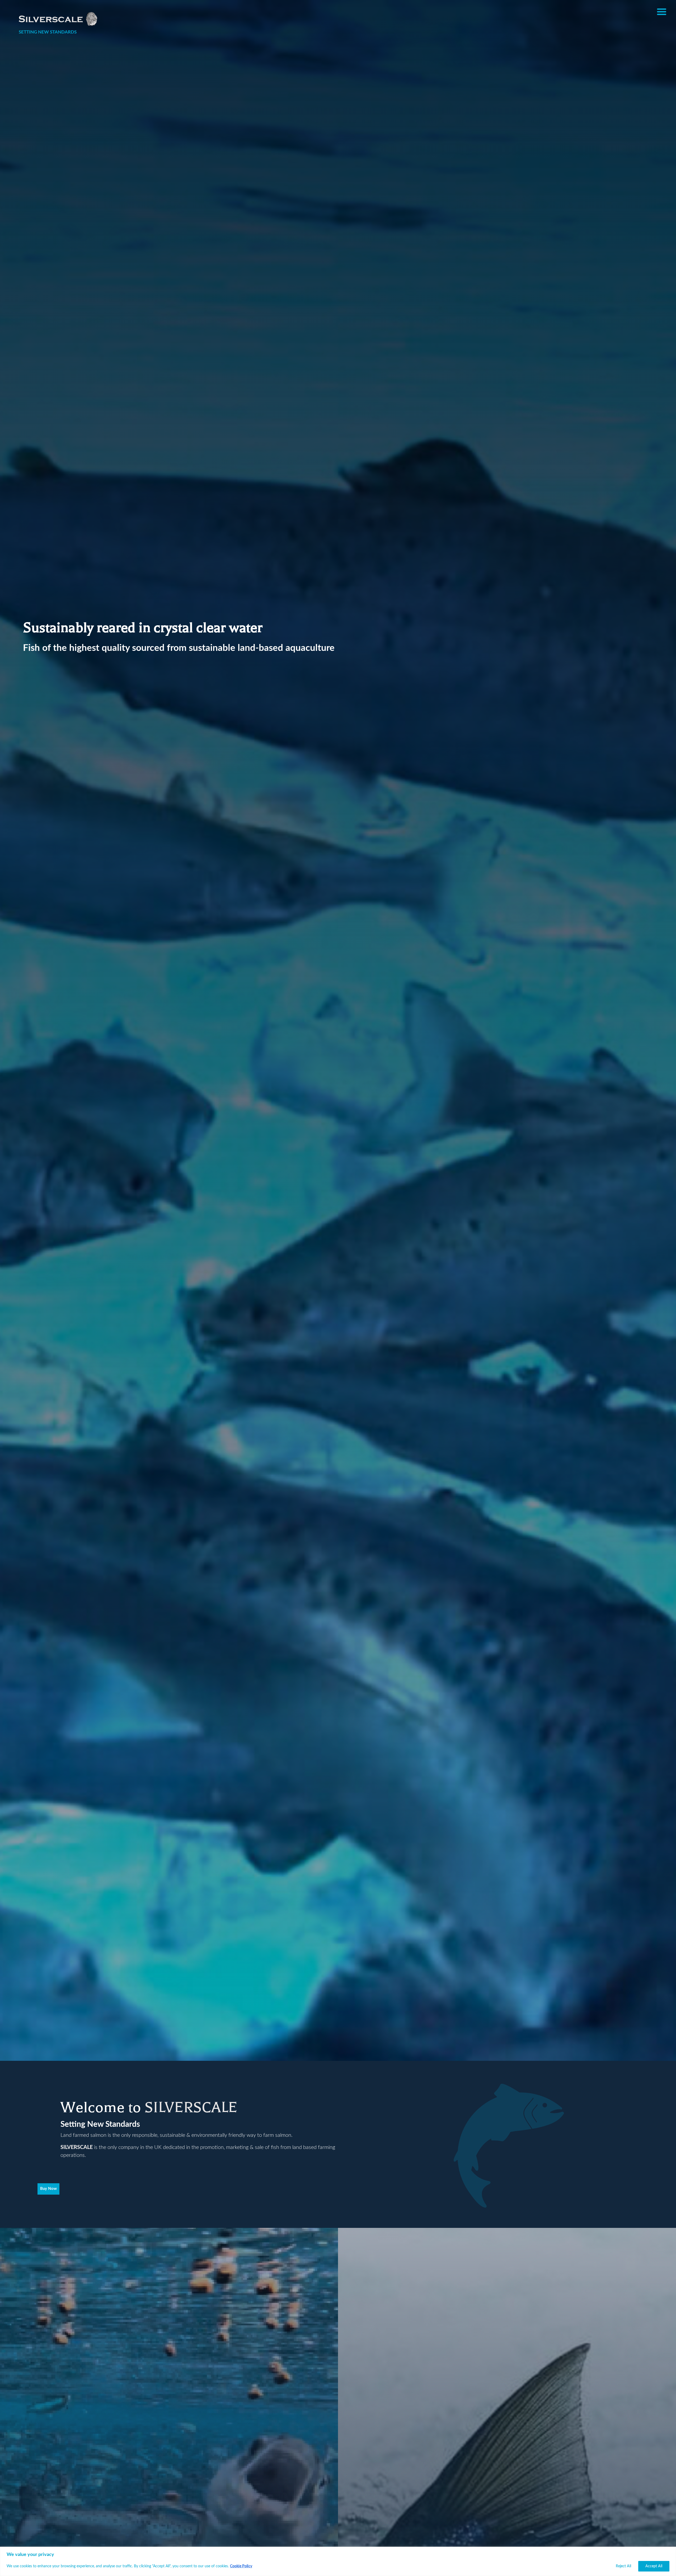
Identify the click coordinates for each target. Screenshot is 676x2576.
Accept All (654, 2566)
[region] (338, 2561)
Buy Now (48, 2189)
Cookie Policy (241, 2566)
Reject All (623, 2566)
